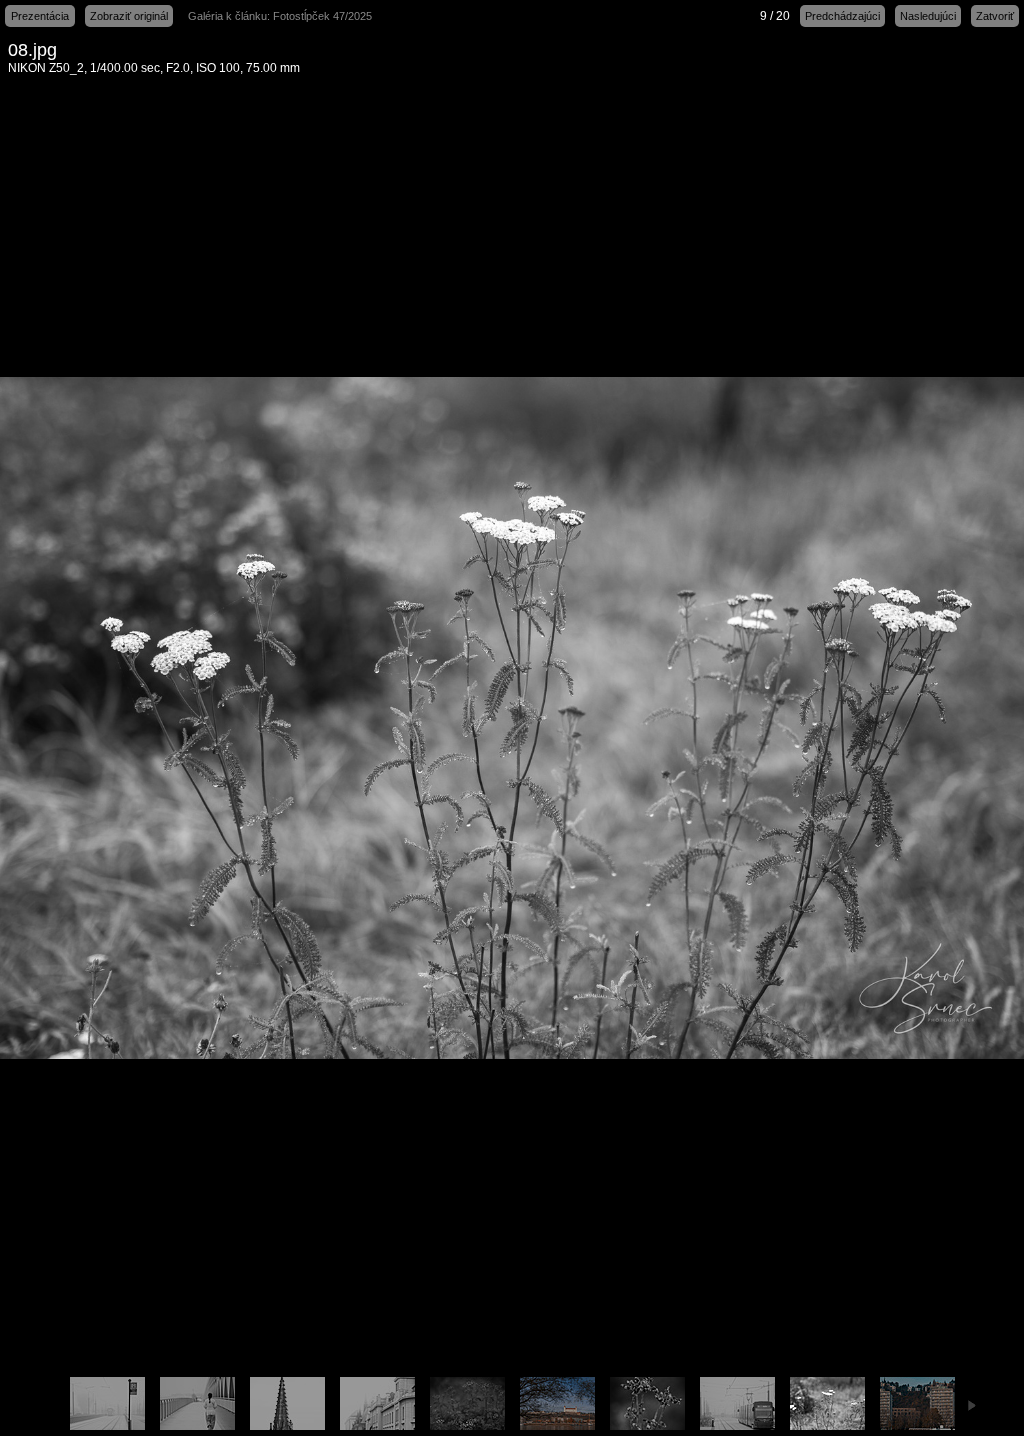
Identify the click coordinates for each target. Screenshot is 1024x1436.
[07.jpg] (647, 1403)
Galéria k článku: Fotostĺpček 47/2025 (280, 16)
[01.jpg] (107, 1403)
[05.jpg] (287, 1403)
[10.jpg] (917, 1403)
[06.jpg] (467, 1403)
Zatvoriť (995, 16)
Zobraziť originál (129, 16)
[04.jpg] (377, 1403)
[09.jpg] (557, 1403)
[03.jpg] (197, 1403)
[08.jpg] (827, 1403)
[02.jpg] (737, 1403)
